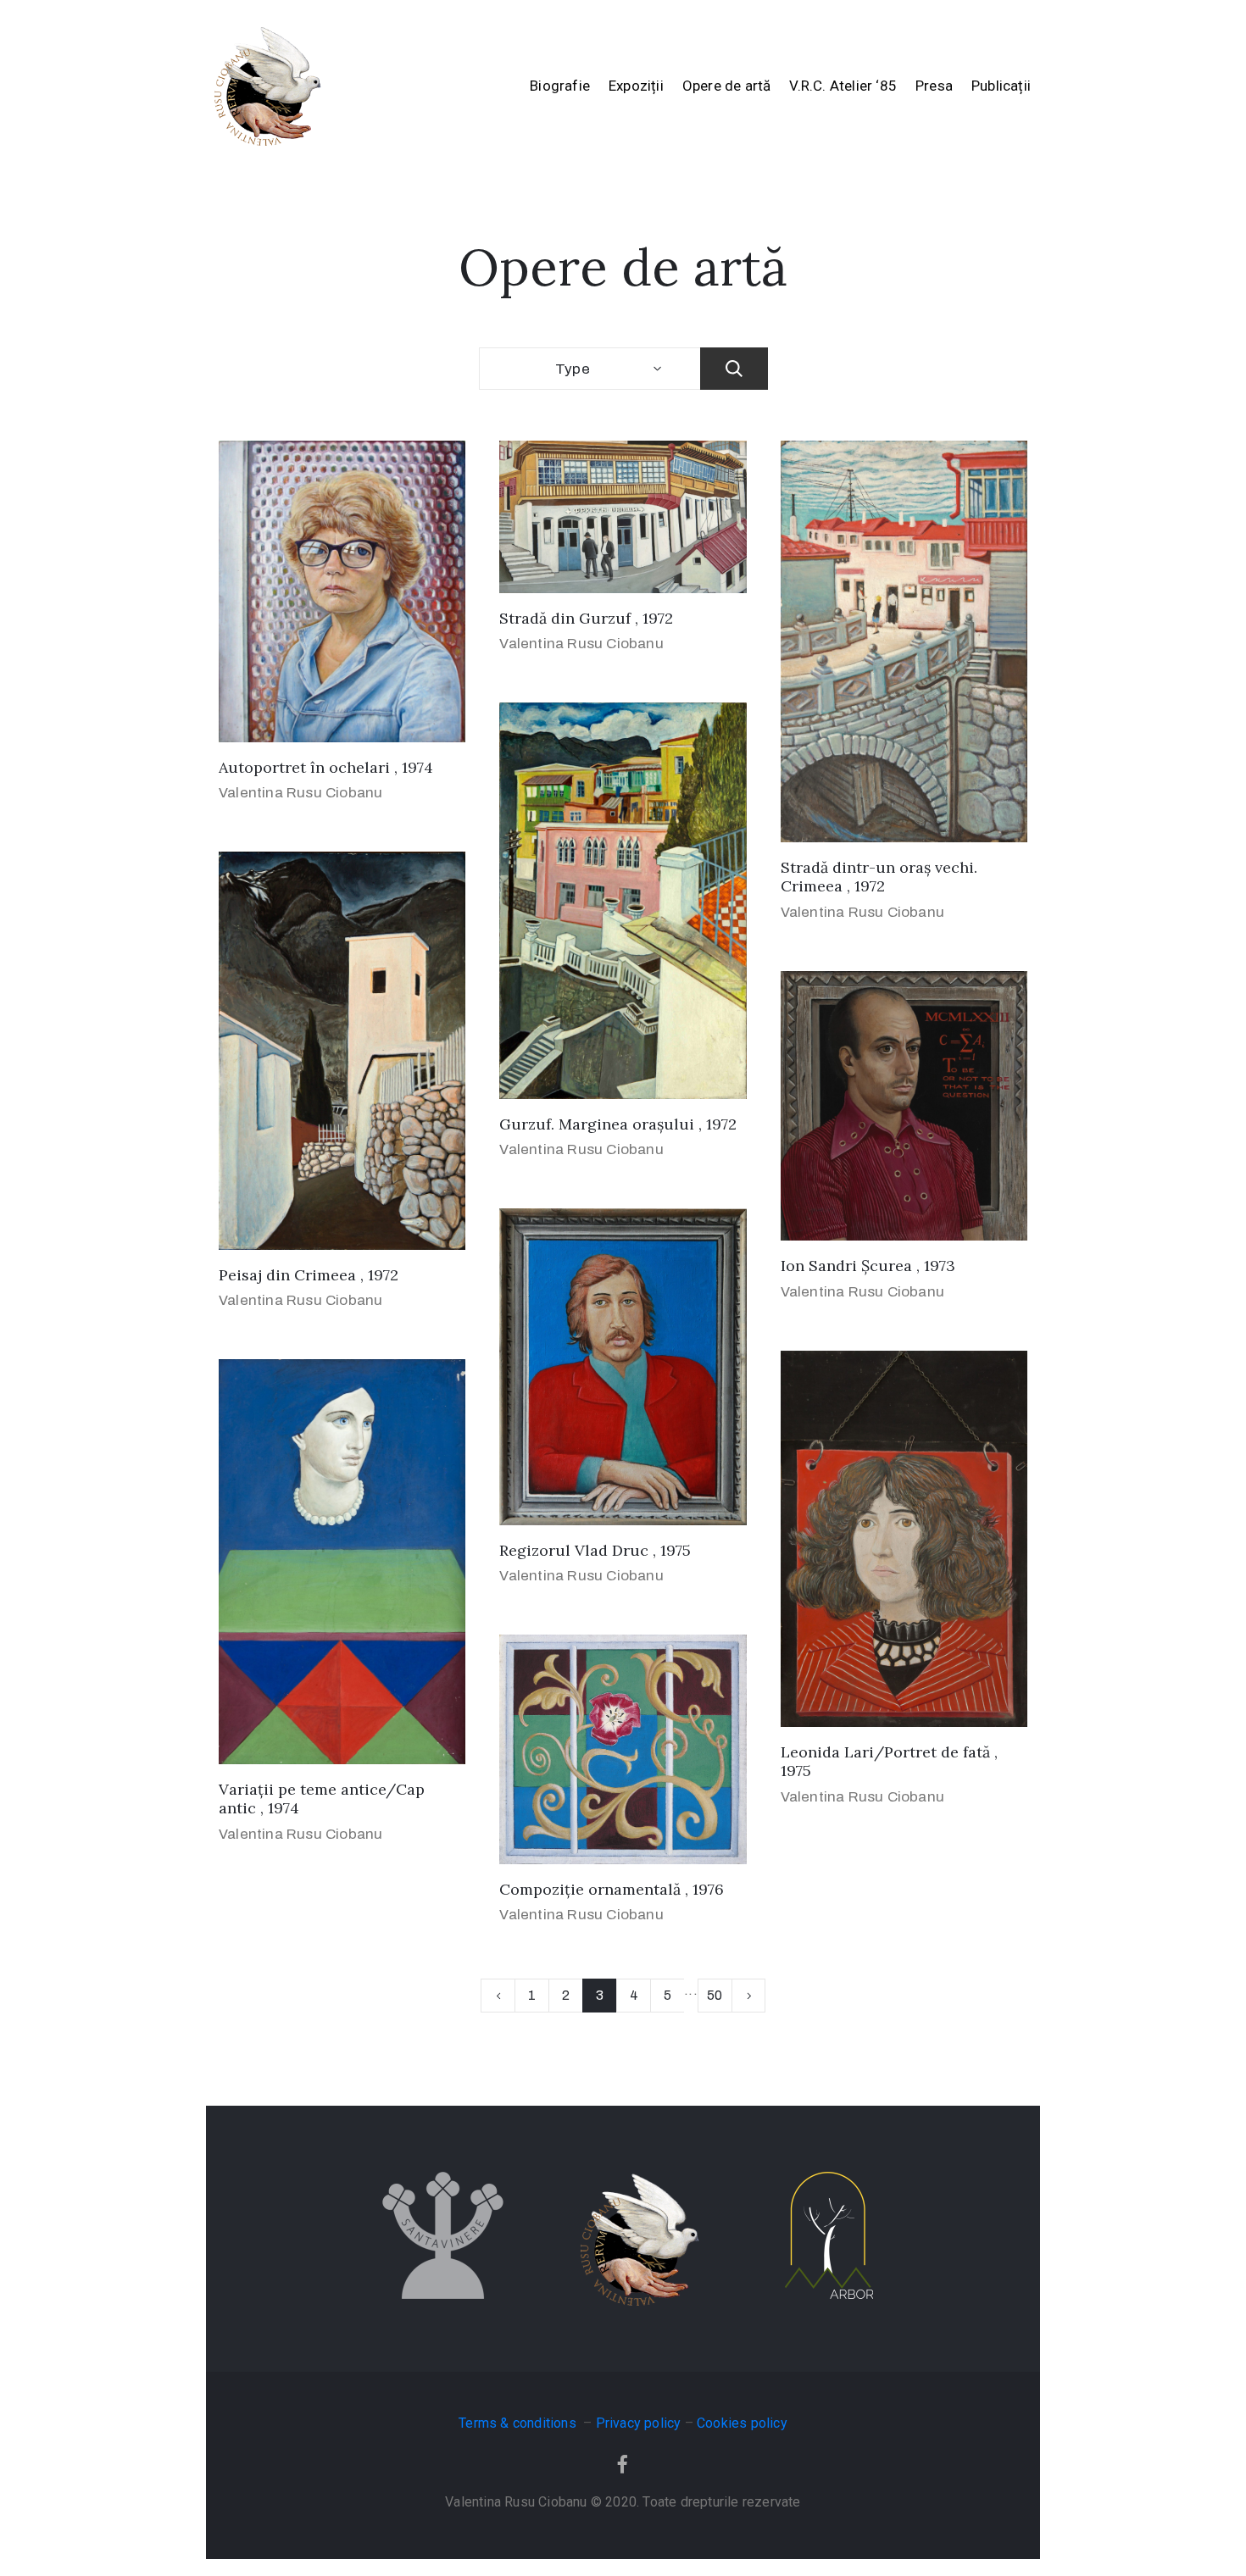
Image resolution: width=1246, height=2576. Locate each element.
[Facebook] (623, 2464)
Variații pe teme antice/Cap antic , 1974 (322, 1799)
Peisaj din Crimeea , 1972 (309, 1275)
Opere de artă (727, 86)
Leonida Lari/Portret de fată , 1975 (889, 1762)
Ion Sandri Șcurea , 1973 (868, 1266)
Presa (934, 86)
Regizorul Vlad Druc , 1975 (595, 1550)
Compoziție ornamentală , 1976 (612, 1889)
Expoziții (636, 86)
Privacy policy (639, 2423)
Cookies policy (742, 2423)
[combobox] (590, 369)
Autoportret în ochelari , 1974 (326, 767)
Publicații (1001, 86)
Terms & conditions (519, 2423)
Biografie (560, 86)
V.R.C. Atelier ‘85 (843, 86)
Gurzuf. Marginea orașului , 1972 (618, 1124)
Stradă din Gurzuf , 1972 (586, 618)
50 (715, 1995)
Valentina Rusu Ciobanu (300, 793)
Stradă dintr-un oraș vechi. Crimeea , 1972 (879, 877)
